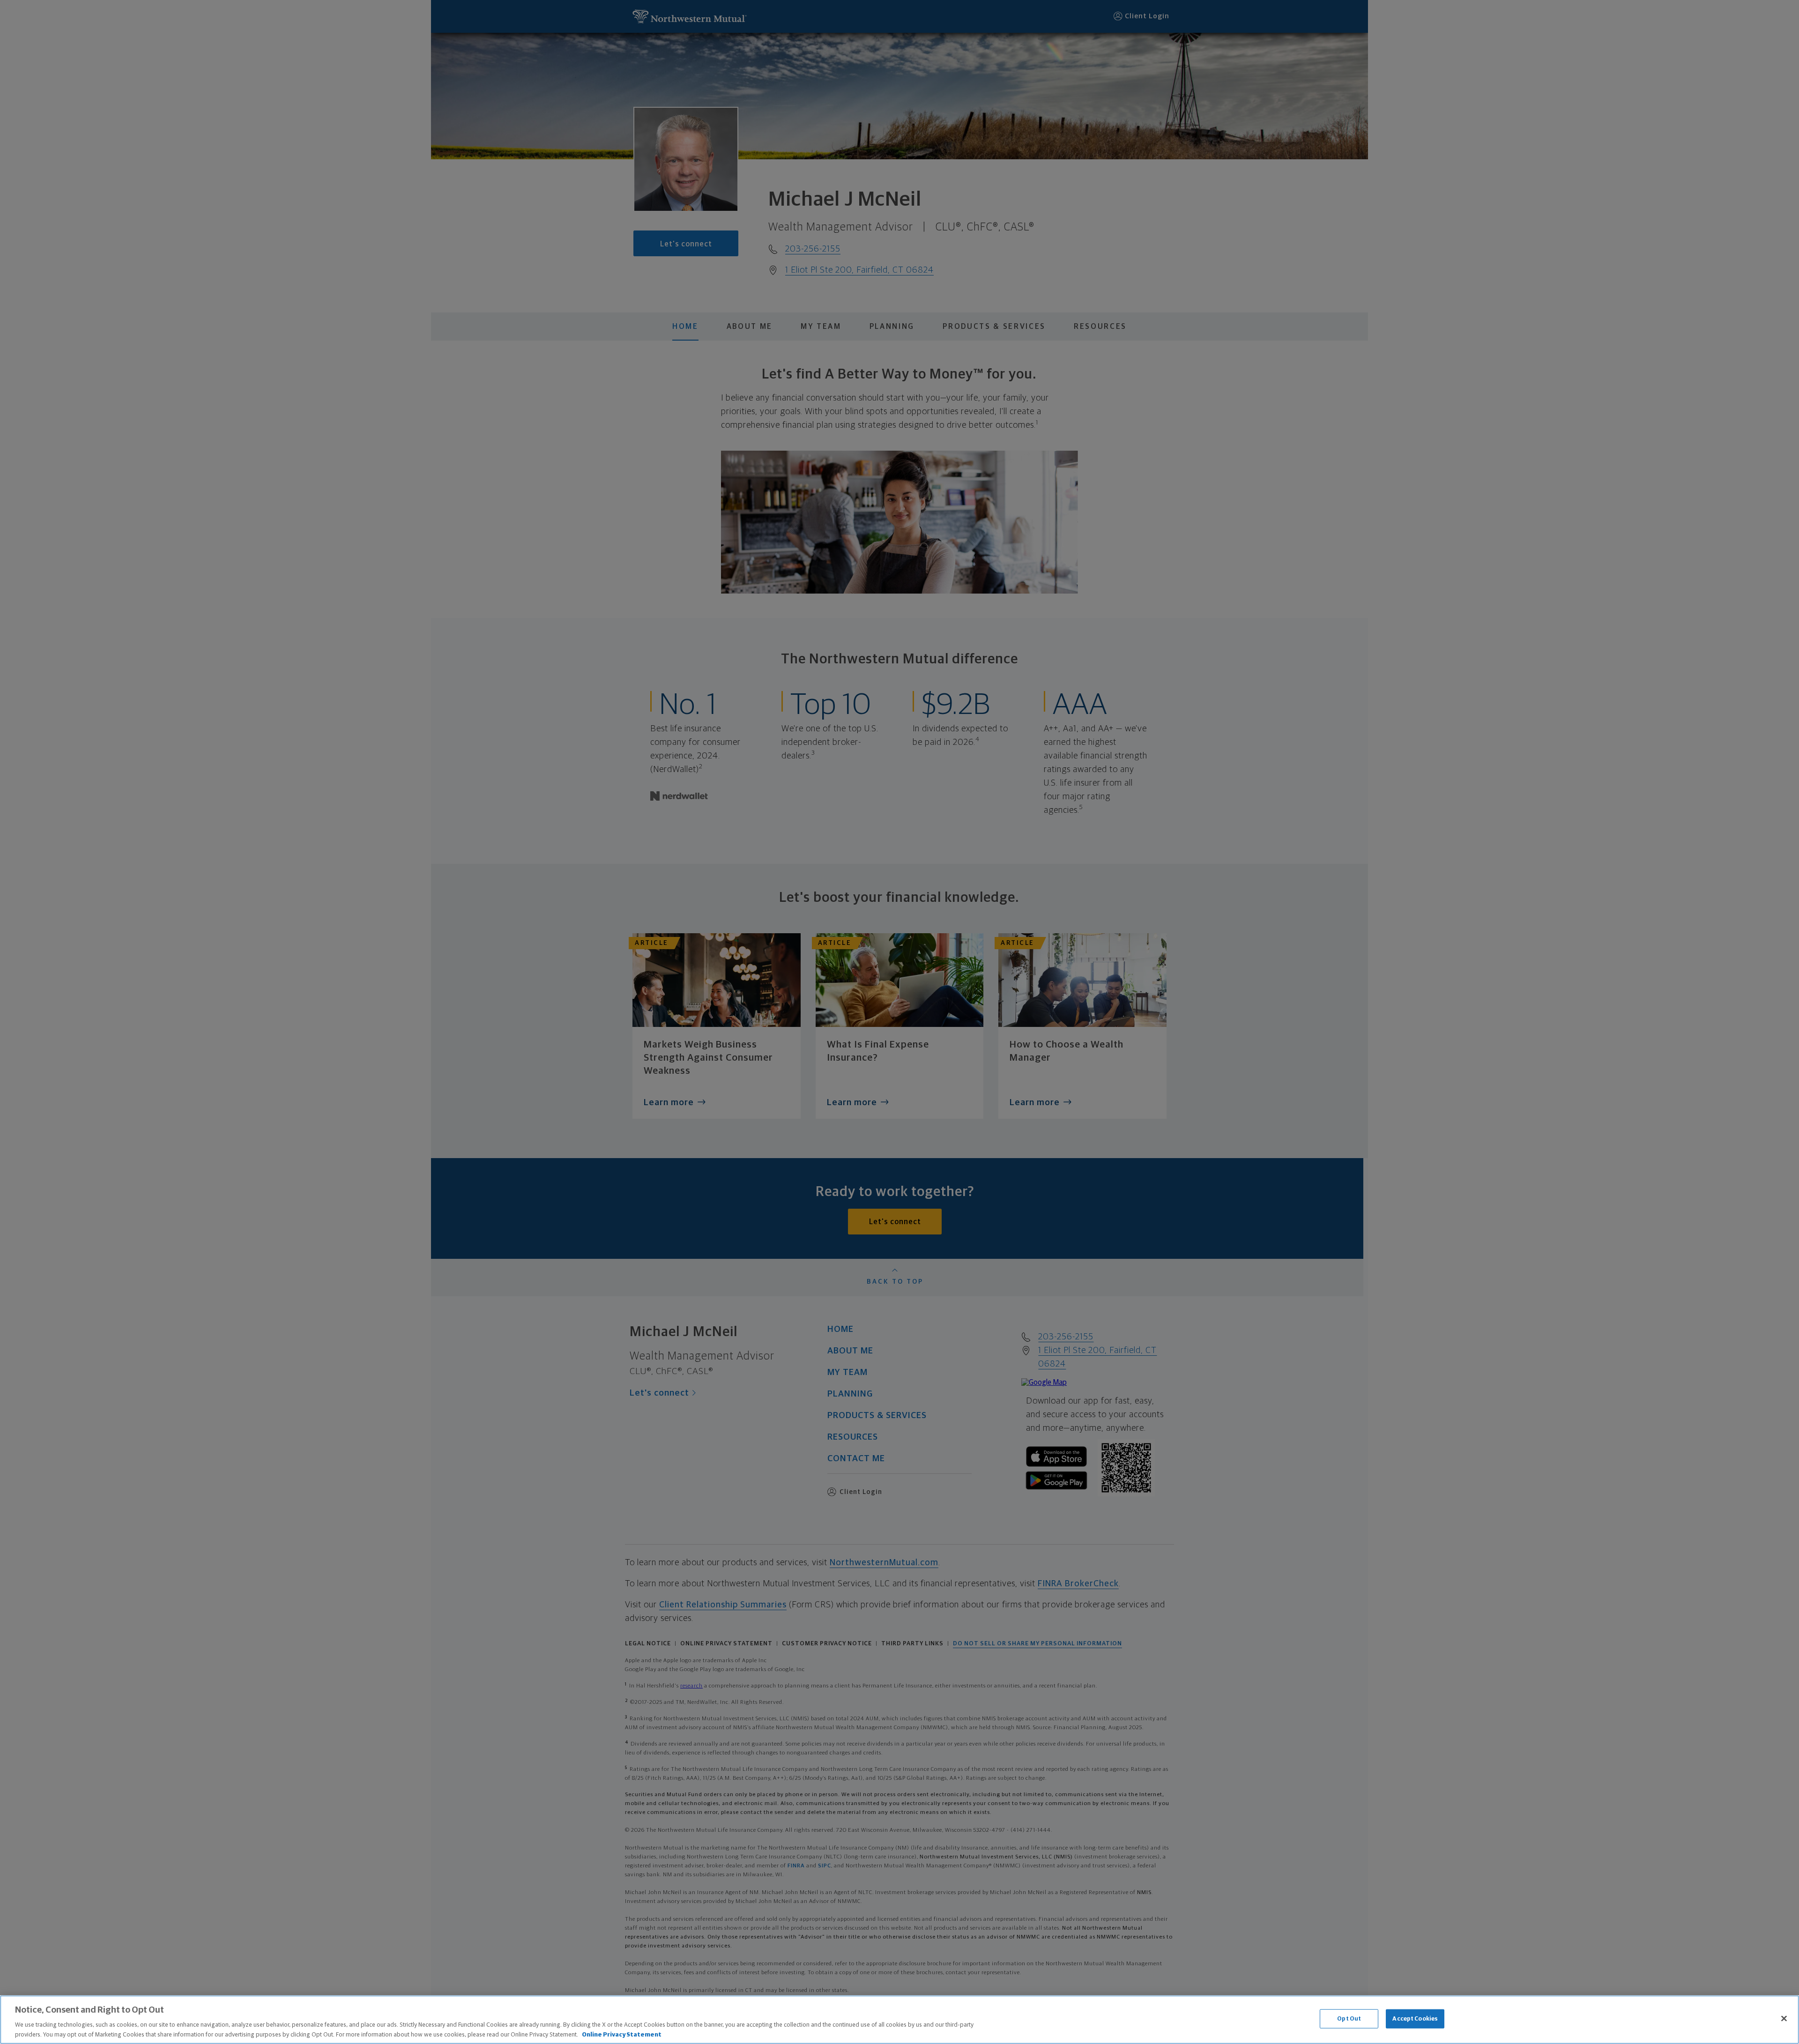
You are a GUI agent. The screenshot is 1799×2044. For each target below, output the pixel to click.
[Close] (1784, 2019)
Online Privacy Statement (622, 2034)
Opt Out (1349, 2019)
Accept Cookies (1415, 2019)
